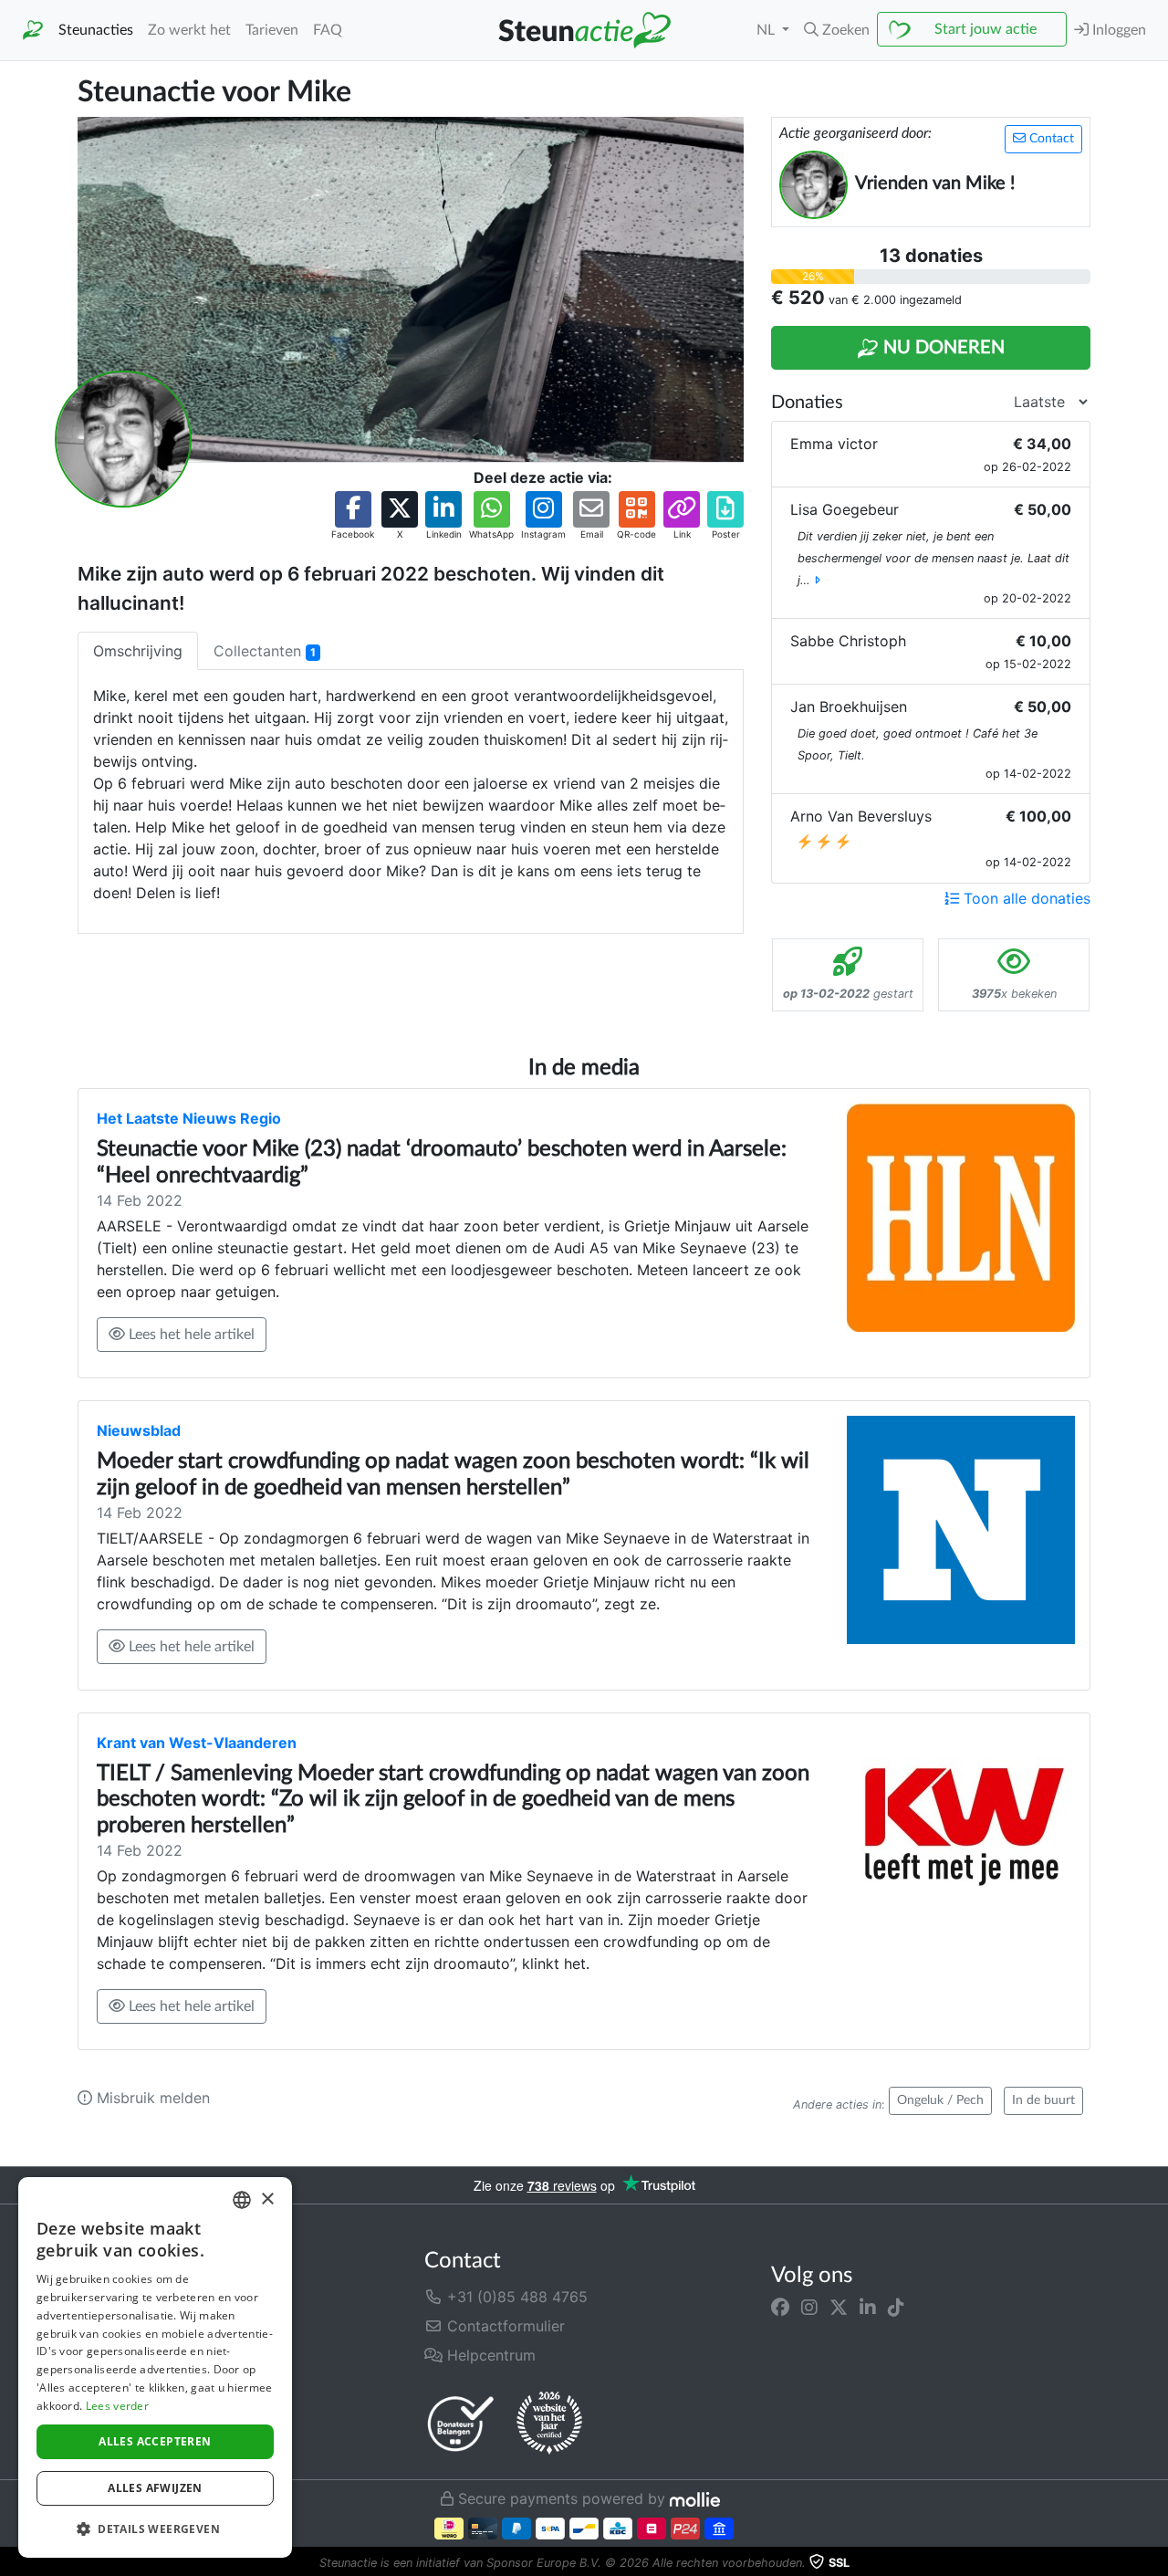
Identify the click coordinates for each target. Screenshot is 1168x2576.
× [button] (267, 2199)
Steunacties (96, 30)
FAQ (328, 30)
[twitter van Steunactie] (839, 2308)
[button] (837, 30)
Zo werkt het (189, 30)
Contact (1050, 139)
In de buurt (1043, 2100)
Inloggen (1117, 30)
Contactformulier (504, 2326)
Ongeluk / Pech (940, 2100)
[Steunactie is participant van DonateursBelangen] (461, 2423)
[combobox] (242, 2200)
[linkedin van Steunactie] (868, 2308)
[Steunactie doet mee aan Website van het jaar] (549, 2424)
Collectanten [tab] (265, 651)
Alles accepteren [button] (155, 2441)
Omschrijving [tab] (138, 651)
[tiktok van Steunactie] (896, 2308)
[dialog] (155, 2367)
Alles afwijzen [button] (155, 2488)
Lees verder (117, 2406)
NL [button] (767, 30)
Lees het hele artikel (190, 1335)
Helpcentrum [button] (489, 2355)
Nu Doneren (942, 348)
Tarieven (272, 30)
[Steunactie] (33, 31)
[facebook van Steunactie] (780, 2308)
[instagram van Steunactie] (809, 2308)
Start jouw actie (985, 29)
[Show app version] (1155, 2563)
